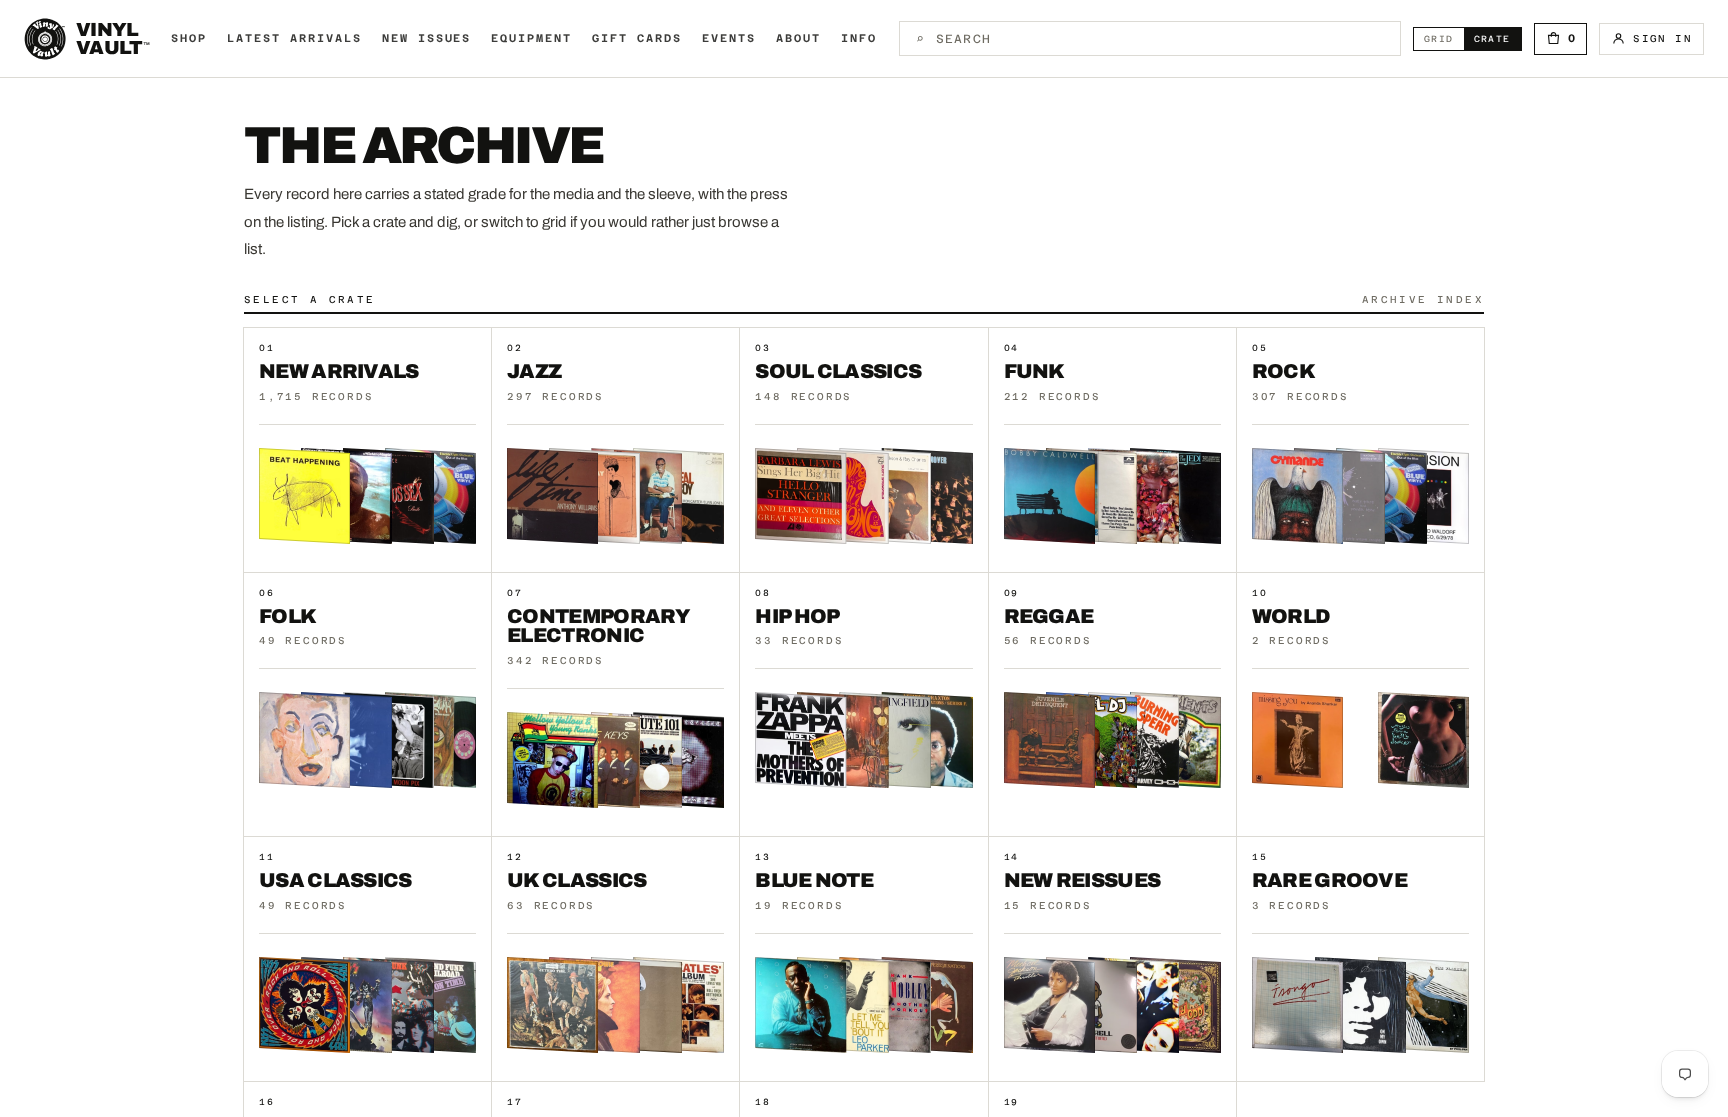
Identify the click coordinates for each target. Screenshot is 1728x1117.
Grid (1444, 38)
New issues (427, 38)
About (798, 38)
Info (859, 38)
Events (729, 38)
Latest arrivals (294, 38)
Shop (189, 38)
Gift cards (637, 38)
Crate (1497, 38)
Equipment (531, 38)
